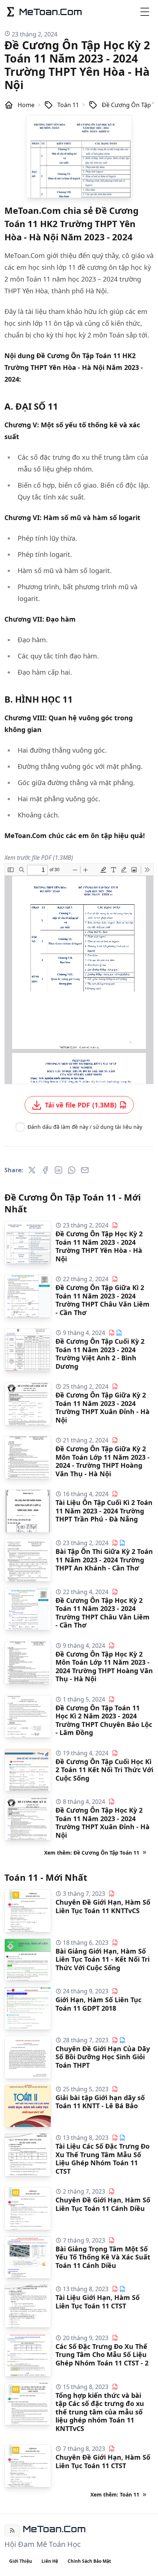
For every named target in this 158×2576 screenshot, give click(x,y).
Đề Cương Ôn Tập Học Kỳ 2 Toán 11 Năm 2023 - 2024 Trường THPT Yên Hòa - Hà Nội (99, 1246)
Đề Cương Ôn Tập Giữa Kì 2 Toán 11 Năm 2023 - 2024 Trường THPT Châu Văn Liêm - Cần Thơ (103, 1300)
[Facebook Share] (45, 1170)
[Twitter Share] (32, 1170)
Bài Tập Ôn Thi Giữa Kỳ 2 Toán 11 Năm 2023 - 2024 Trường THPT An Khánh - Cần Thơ (104, 1560)
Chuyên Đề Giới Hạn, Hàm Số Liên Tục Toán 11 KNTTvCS (103, 1906)
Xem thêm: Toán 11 (115, 2494)
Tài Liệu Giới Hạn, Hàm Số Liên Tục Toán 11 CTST (98, 2302)
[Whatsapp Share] (72, 1170)
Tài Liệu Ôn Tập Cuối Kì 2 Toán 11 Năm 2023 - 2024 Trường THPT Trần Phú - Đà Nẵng (104, 1511)
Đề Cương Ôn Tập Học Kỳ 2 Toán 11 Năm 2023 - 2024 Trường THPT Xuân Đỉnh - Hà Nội (103, 1823)
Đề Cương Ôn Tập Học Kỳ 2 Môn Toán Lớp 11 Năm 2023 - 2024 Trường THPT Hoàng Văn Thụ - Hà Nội (104, 1667)
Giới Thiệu (21, 2561)
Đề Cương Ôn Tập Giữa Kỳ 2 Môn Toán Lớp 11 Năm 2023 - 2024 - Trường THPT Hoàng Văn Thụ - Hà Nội (103, 1461)
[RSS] (12, 2530)
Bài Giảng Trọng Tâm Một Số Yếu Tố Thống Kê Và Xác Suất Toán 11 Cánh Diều (103, 2257)
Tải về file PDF (81, 1105)
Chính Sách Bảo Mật (89, 2561)
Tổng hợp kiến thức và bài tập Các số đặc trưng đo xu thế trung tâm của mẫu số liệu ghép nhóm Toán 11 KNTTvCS (100, 2412)
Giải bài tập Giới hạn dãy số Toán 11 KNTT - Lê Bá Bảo (100, 2102)
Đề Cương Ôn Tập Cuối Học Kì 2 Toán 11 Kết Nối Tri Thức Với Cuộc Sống (104, 1770)
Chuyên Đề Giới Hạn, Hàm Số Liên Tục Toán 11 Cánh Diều (103, 2204)
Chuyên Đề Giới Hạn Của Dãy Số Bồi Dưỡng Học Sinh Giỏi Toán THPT (103, 2057)
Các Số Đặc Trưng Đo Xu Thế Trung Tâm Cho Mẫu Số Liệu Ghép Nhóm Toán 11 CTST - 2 (102, 2355)
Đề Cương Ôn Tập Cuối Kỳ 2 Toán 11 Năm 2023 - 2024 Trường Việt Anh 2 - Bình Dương (100, 1354)
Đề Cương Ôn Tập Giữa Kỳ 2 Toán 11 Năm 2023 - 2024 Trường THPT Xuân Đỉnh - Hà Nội (103, 1407)
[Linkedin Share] (58, 1170)
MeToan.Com (54, 2529)
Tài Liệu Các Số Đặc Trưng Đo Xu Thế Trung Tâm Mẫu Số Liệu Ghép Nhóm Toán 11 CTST (103, 2159)
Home (26, 105)
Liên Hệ (50, 2561)
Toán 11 (68, 105)
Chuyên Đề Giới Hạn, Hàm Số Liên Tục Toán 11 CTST (103, 2461)
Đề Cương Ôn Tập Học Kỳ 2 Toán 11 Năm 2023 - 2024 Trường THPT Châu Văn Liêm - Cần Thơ (103, 1613)
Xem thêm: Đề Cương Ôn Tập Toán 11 (92, 1853)
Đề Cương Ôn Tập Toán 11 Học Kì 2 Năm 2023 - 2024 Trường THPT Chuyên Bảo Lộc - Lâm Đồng (104, 1720)
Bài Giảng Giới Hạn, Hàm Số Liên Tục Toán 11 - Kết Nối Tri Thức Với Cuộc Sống (103, 1959)
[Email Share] (85, 1170)
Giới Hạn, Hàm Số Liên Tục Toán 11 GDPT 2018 (98, 2004)
